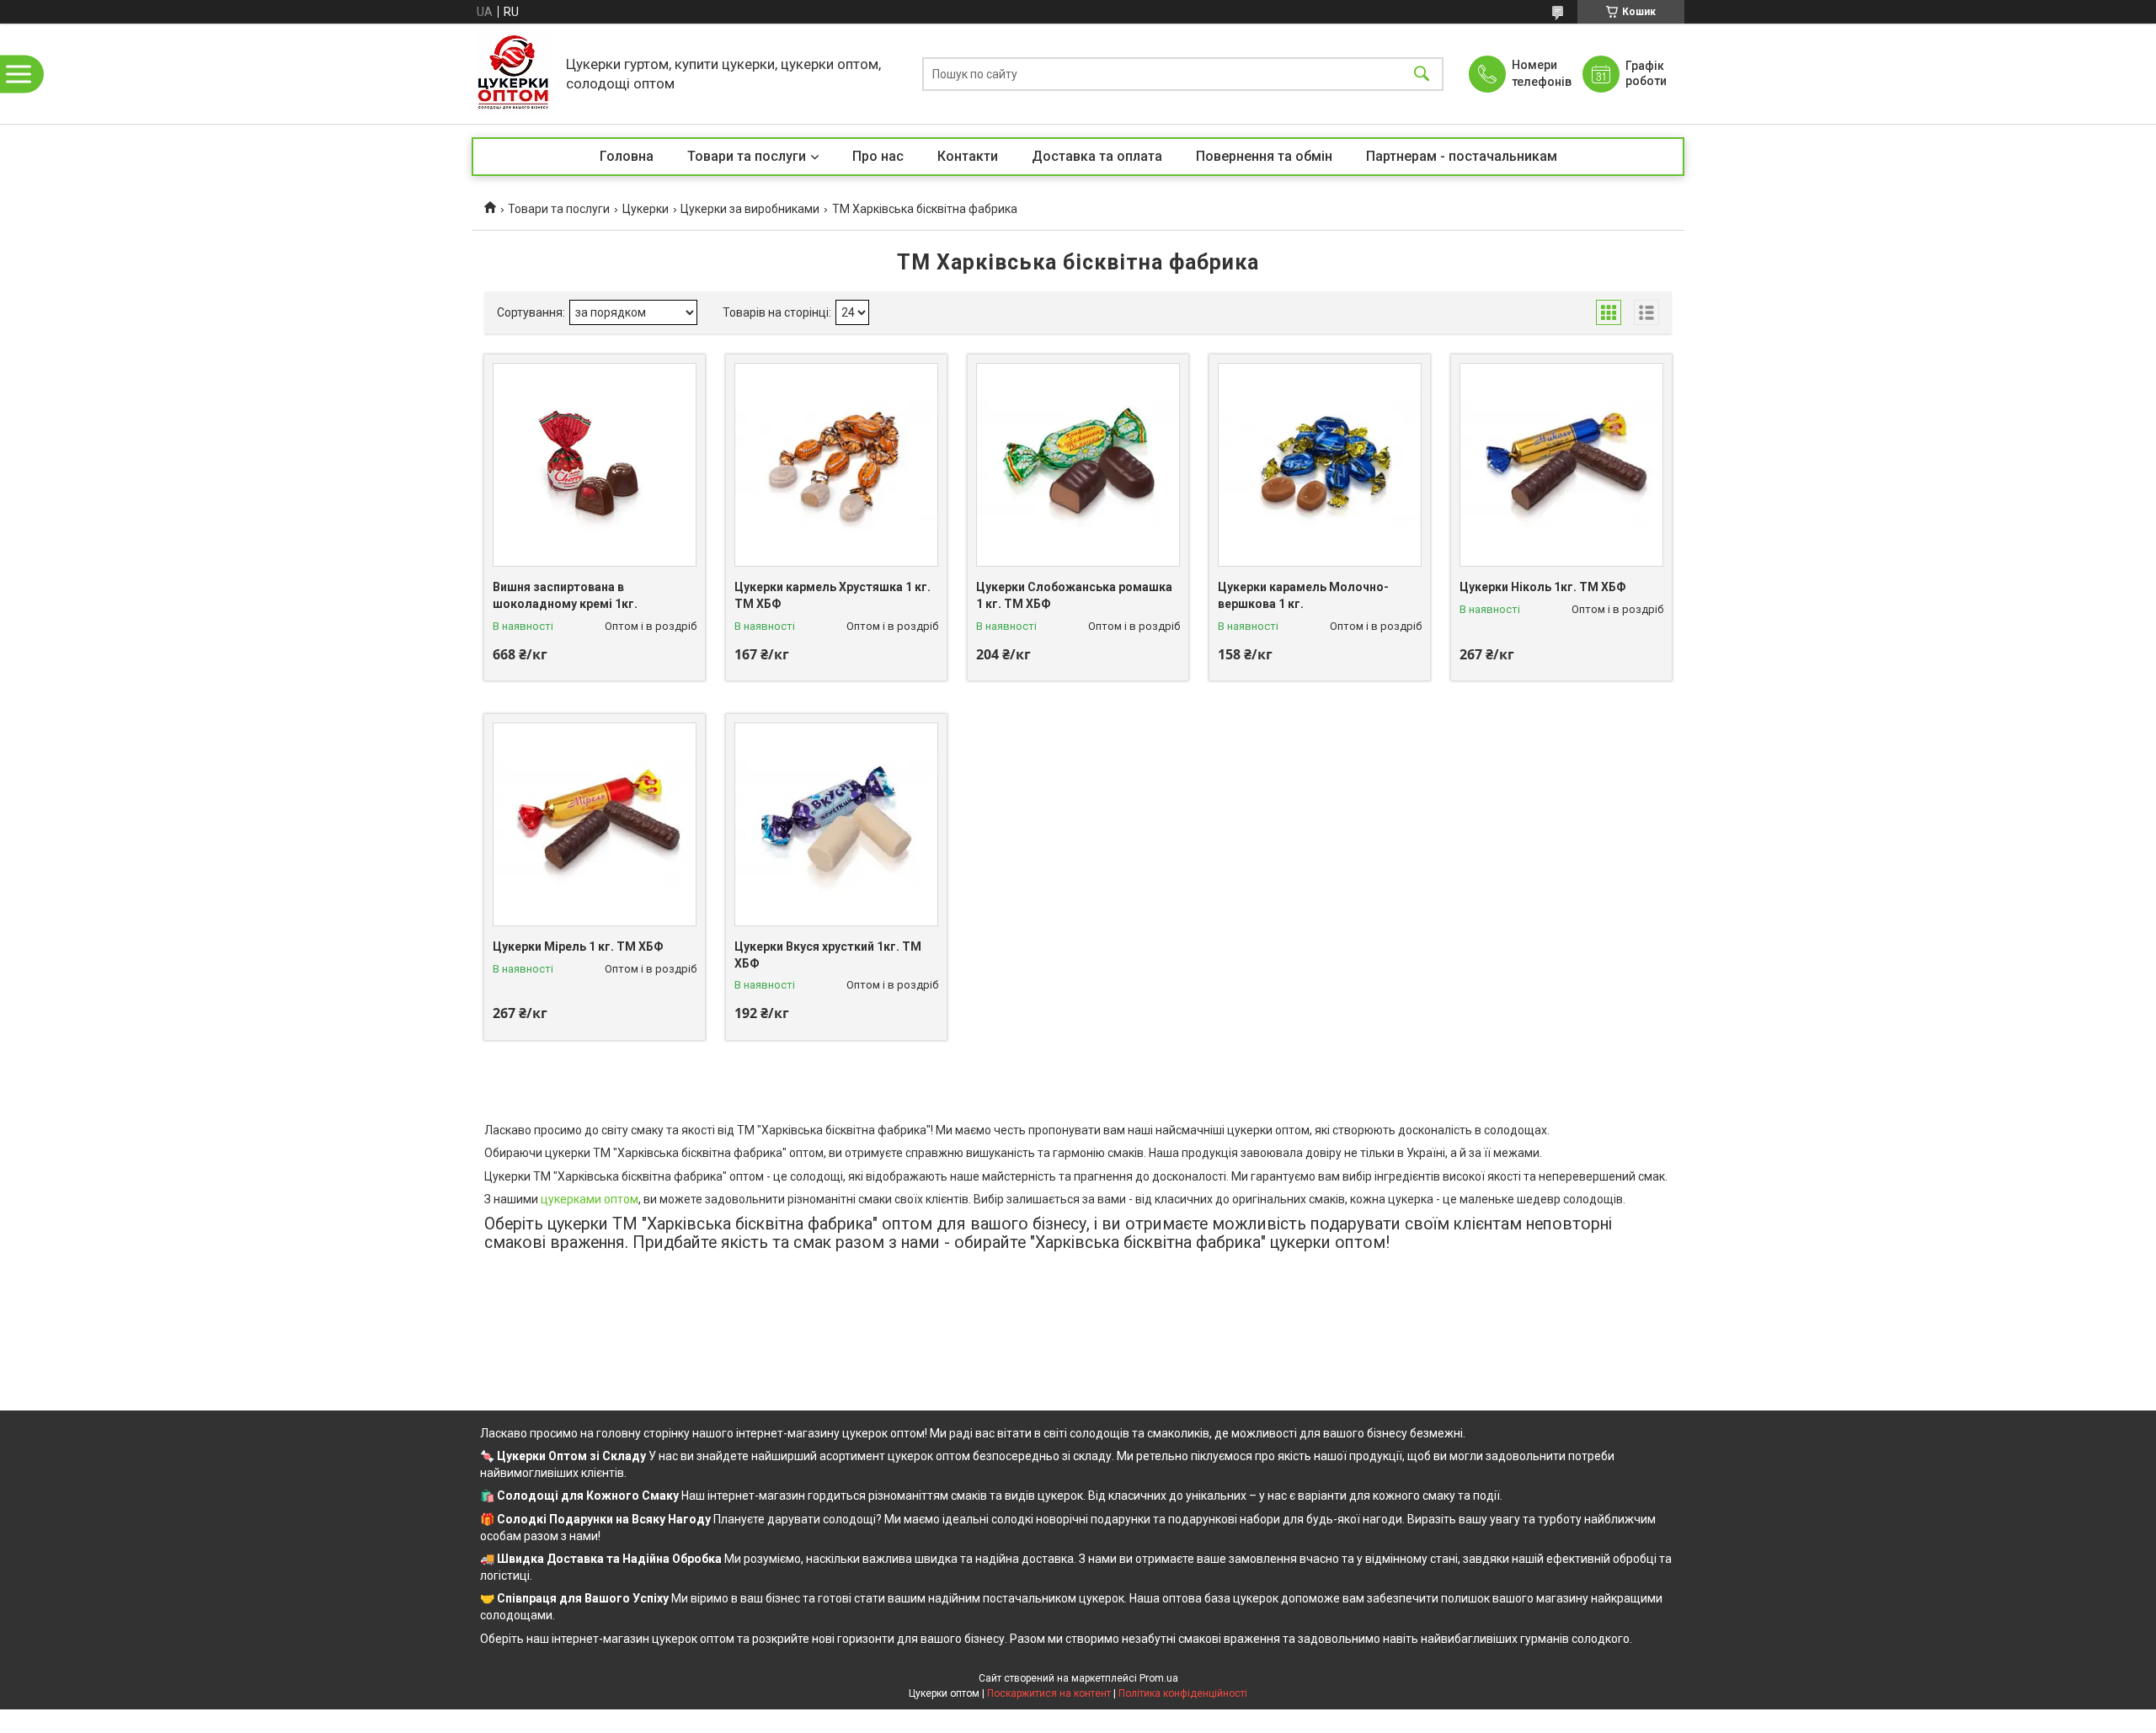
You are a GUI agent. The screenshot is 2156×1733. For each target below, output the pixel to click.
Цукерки (646, 209)
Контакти (968, 156)
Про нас (878, 156)
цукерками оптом (590, 1199)
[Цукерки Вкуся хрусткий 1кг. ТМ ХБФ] (836, 824)
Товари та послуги (747, 156)
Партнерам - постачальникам (1462, 156)
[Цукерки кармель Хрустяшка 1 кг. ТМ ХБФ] (836, 465)
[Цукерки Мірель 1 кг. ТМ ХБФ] (595, 824)
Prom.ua (1159, 1678)
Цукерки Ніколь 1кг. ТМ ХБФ (1543, 587)
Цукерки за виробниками (750, 209)
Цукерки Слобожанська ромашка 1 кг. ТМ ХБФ (1074, 595)
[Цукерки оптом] (515, 74)
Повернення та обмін (1264, 156)
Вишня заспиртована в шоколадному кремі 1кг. (565, 595)
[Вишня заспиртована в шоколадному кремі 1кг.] (595, 465)
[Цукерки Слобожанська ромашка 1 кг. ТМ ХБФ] (1078, 465)
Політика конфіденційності (1183, 1693)
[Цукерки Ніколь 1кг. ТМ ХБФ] (1561, 465)
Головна (627, 156)
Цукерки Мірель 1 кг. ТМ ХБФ (578, 946)
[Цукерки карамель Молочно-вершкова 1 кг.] (1320, 465)
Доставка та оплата (1097, 156)
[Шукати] (1422, 74)
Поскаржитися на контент (1049, 1693)
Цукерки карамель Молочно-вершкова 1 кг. (1303, 595)
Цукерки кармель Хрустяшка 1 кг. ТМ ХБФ (833, 595)
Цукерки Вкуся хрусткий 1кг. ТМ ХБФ (828, 955)
